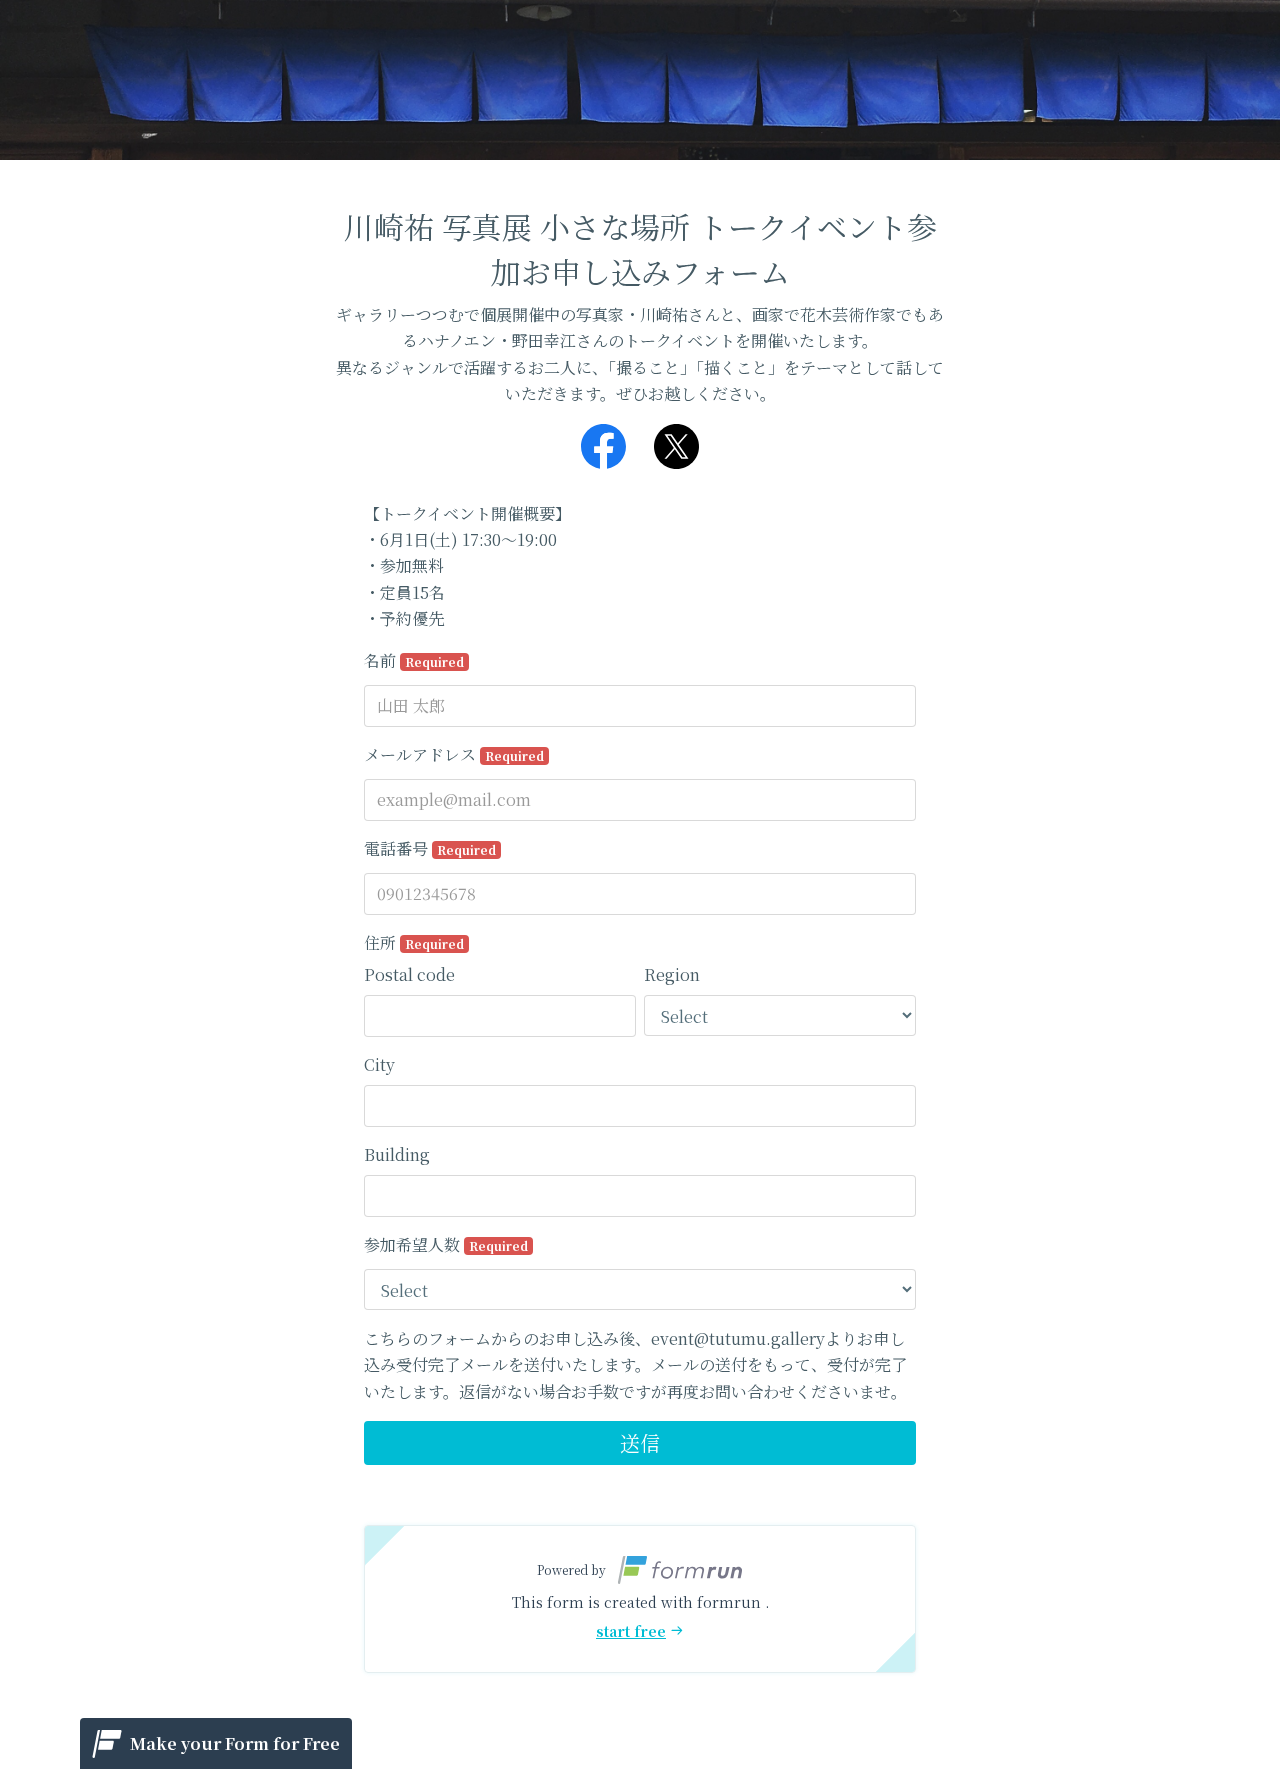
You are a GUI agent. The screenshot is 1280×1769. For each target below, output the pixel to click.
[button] (640, 1599)
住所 (414, 942)
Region (672, 974)
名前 (414, 660)
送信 (640, 1442)
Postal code (409, 974)
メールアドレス (454, 754)
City (379, 1064)
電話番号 (430, 848)
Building (397, 1154)
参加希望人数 (446, 1244)
